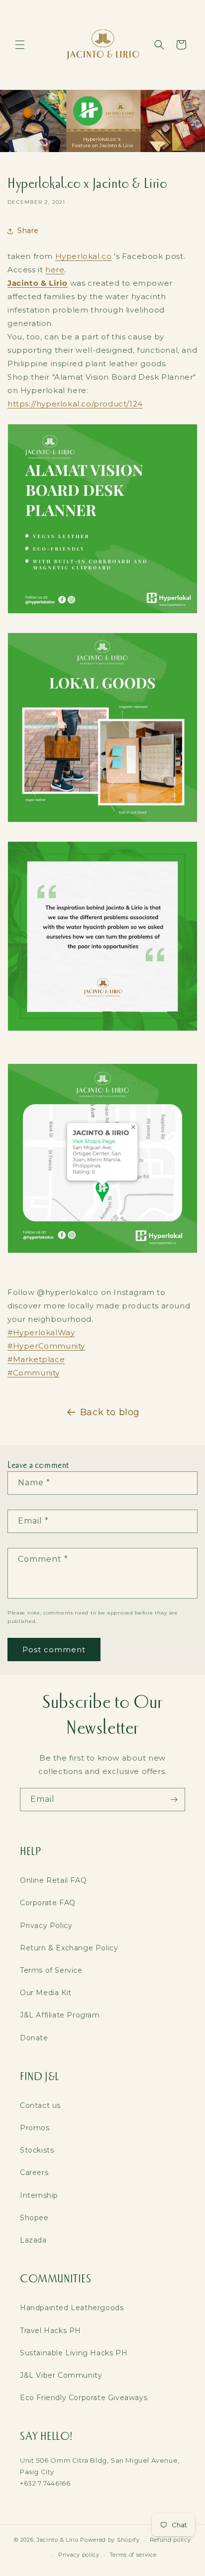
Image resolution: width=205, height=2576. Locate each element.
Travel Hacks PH (51, 2331)
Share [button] (28, 231)
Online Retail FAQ (53, 1880)
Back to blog (110, 1412)
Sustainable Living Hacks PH (74, 2353)
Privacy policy (79, 2555)
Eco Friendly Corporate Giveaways (84, 2398)
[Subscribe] (174, 1800)
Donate (34, 2038)
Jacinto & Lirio (58, 2540)
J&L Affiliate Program (60, 2015)
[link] (38, 283)
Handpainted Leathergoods (72, 2308)
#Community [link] (34, 1373)
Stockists (37, 2150)
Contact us (40, 2105)
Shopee (34, 2218)
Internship (39, 2195)
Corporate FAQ (48, 1903)
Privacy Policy (46, 1926)
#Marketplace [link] (36, 1359)
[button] (20, 45)
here (55, 270)
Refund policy (170, 2540)
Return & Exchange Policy (69, 1948)
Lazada (33, 2240)
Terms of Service (51, 1970)
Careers (34, 2173)
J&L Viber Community (61, 2375)
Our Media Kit (46, 1993)
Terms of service (133, 2555)
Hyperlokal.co (84, 256)
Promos (35, 2128)
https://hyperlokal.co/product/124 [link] (75, 404)
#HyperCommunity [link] (46, 1346)
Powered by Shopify (110, 2540)
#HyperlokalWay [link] (41, 1332)
